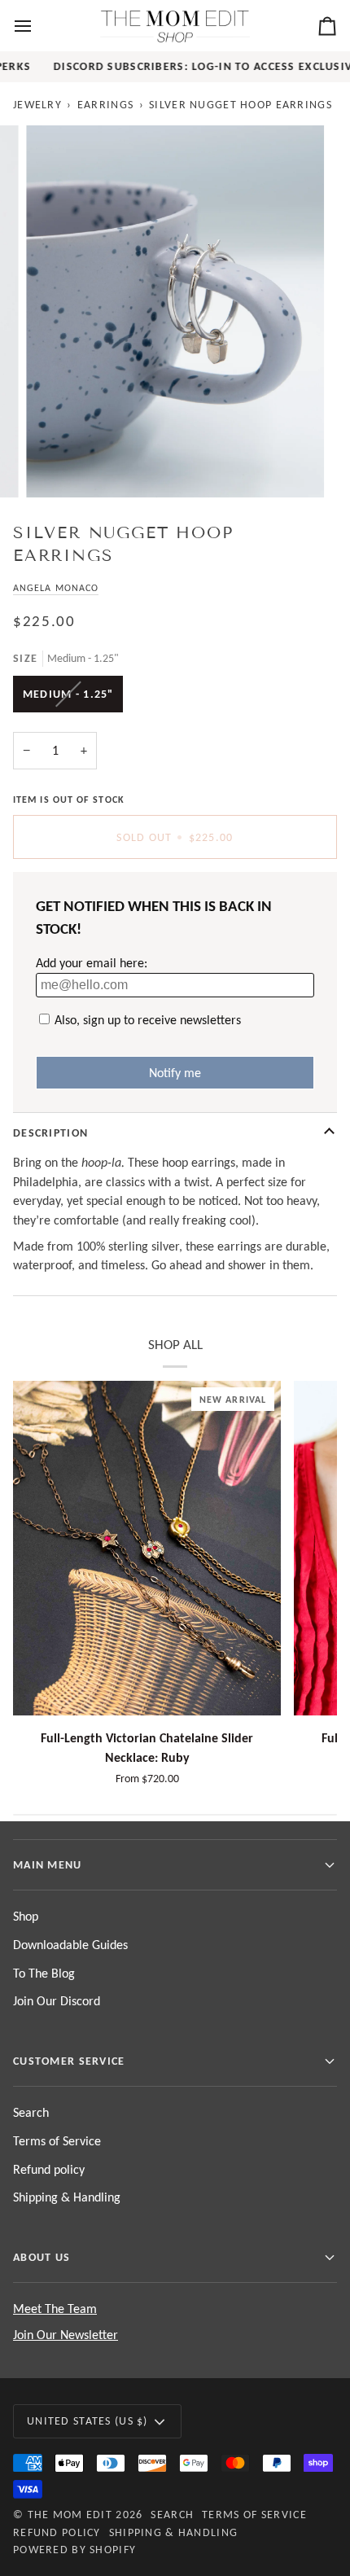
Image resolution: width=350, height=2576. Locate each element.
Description (50, 1132)
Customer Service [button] (69, 2061)
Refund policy (49, 2169)
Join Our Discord (57, 2001)
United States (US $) (87, 2420)
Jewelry (37, 104)
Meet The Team (55, 2309)
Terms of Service (57, 2141)
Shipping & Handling (67, 2197)
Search (31, 2112)
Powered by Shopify (74, 2549)
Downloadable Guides (70, 1945)
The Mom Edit (70, 2514)
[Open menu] (37, 26)
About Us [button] (42, 2257)
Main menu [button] (48, 1864)
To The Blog (44, 1973)
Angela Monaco (56, 587)
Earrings (105, 104)
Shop (26, 1916)
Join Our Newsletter (66, 2335)
